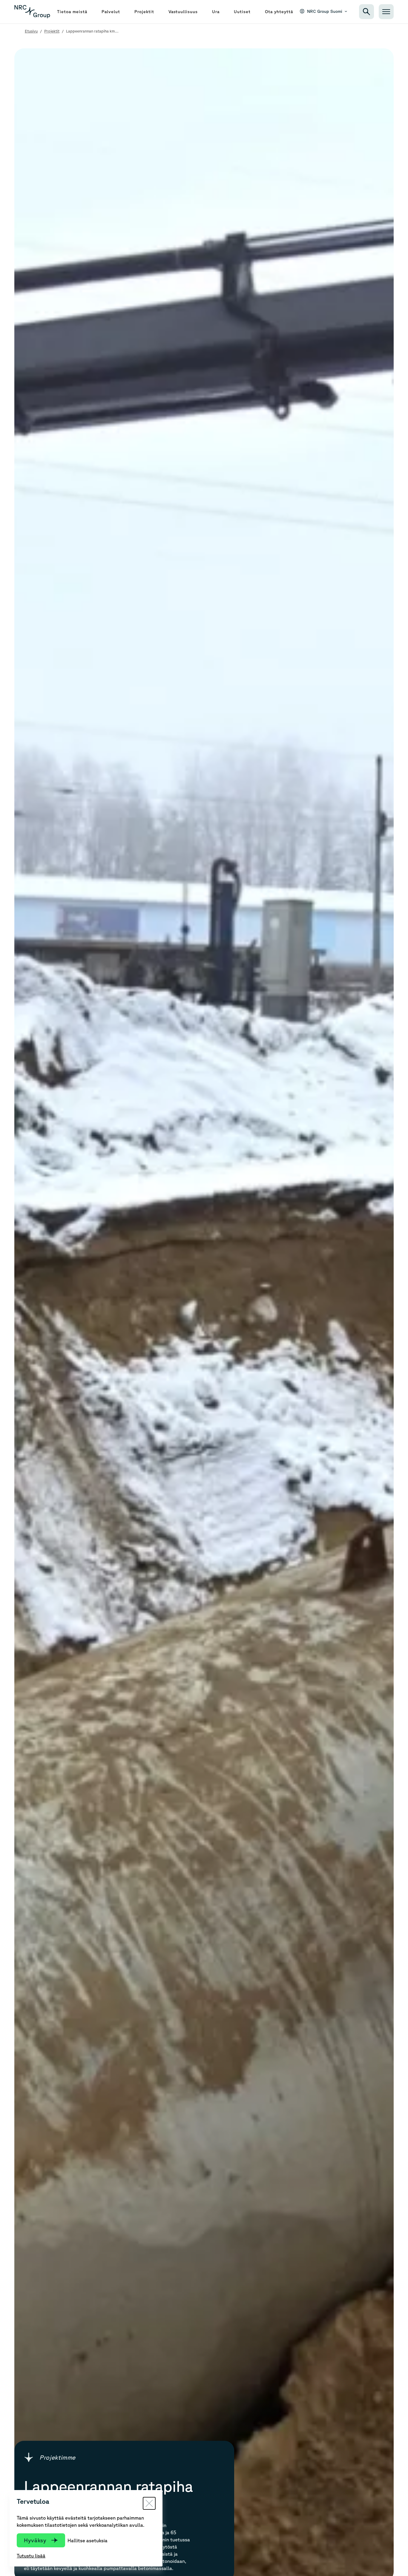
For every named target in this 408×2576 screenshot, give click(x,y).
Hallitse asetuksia (88, 2540)
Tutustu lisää (31, 2556)
